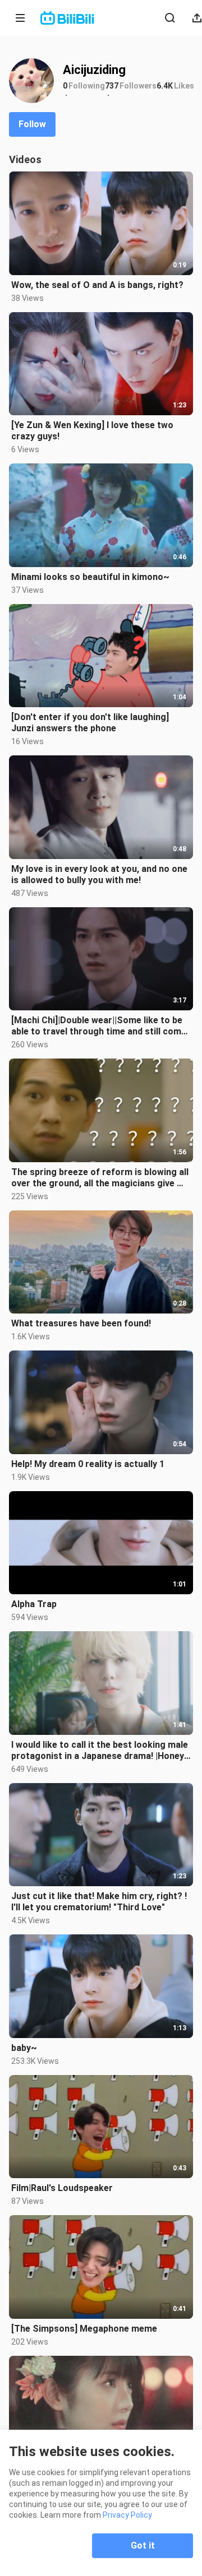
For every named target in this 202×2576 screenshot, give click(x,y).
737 (112, 86)
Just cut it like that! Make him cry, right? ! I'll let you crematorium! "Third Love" (99, 1902)
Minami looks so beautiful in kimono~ (90, 577)
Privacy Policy (127, 2515)
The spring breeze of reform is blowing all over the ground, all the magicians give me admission (100, 1178)
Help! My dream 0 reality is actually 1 (88, 1464)
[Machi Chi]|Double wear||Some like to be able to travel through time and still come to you (99, 1026)
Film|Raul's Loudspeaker (62, 2188)
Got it (143, 2545)
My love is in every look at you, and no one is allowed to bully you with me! (99, 874)
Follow (32, 124)
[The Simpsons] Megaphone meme (84, 2329)
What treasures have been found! (81, 1323)
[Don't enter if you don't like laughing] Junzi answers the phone (90, 723)
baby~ (24, 2048)
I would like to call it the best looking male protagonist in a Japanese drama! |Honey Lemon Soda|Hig (100, 1751)
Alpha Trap (34, 1604)
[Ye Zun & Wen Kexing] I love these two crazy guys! (92, 431)
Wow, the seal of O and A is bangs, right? (97, 285)
